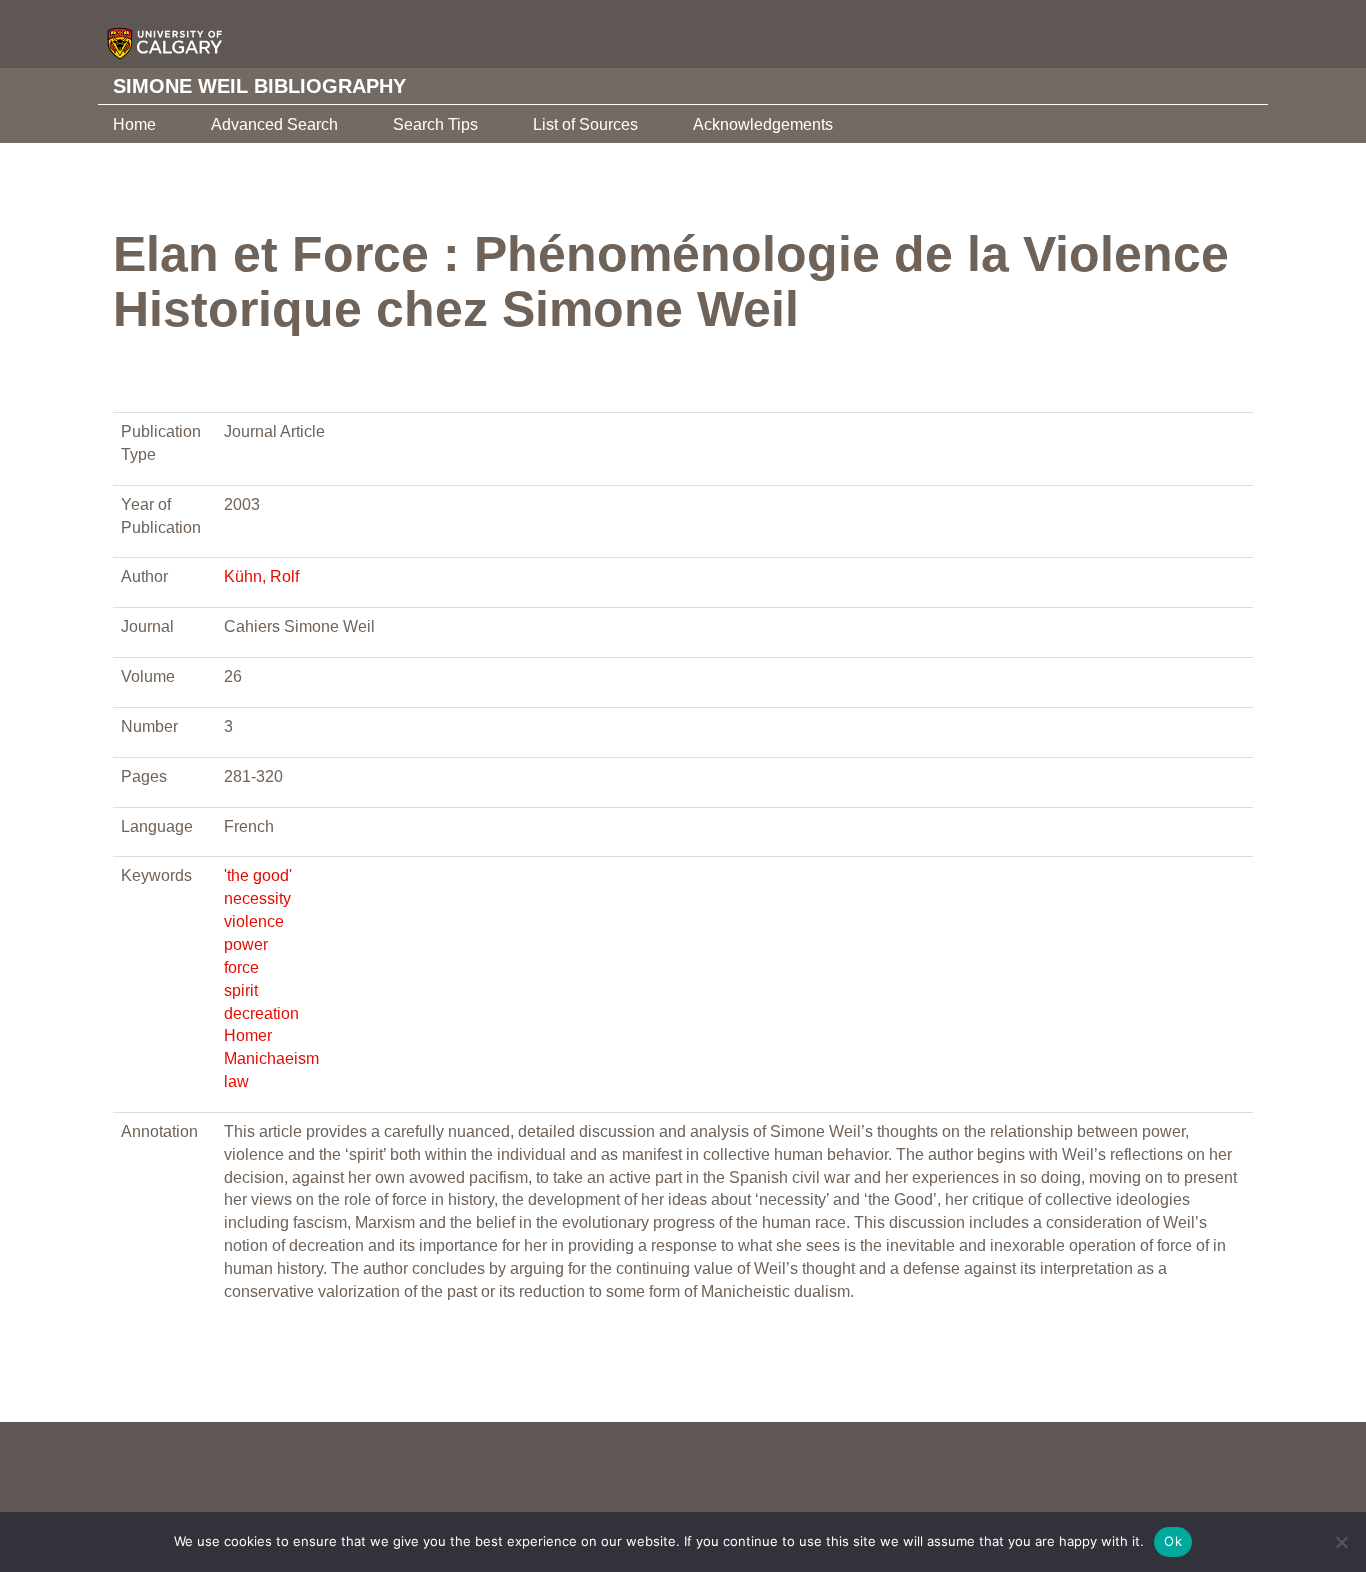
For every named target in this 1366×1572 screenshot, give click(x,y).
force (241, 967)
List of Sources (585, 124)
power (246, 944)
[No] (1341, 1542)
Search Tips (435, 124)
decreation (261, 1013)
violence (254, 921)
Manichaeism (271, 1058)
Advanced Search (274, 124)
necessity (257, 898)
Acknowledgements (763, 124)
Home (134, 124)
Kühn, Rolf (261, 576)
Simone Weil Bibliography (259, 86)
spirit (241, 990)
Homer (248, 1035)
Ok (1173, 1541)
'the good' (258, 875)
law (236, 1081)
